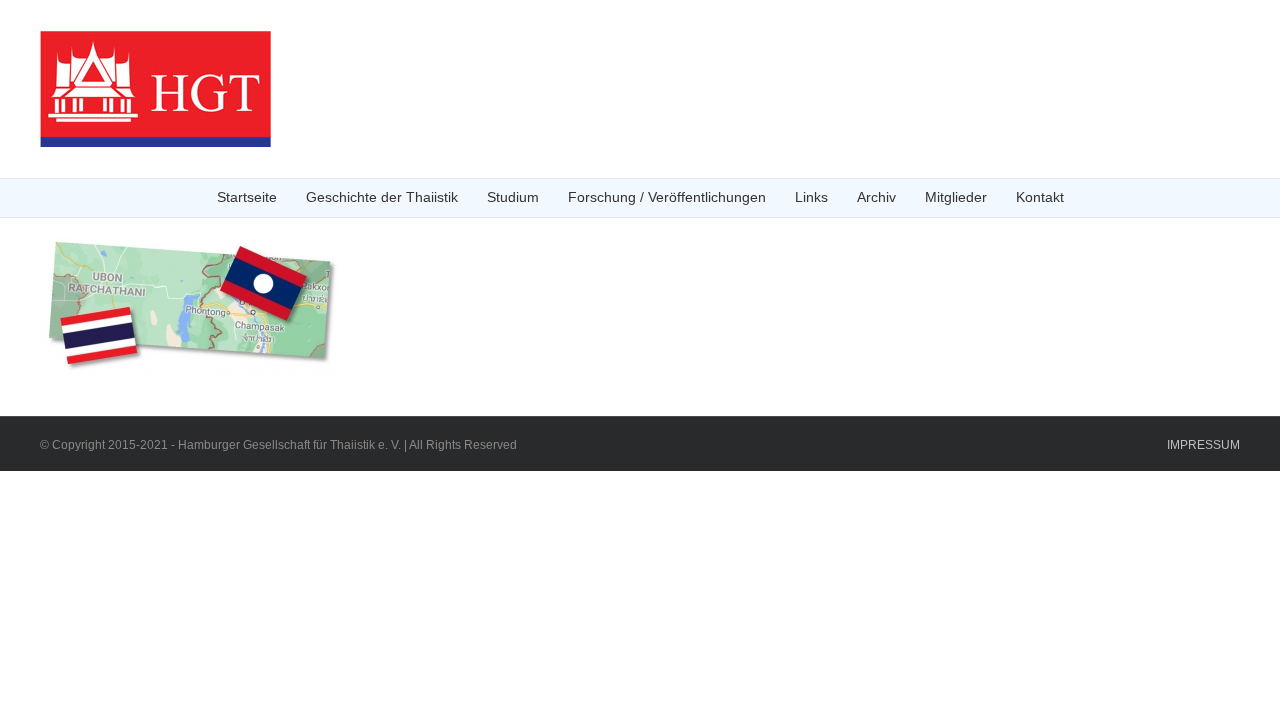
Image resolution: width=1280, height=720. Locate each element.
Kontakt (1040, 197)
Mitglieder (956, 197)
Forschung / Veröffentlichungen (667, 197)
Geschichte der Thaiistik (382, 197)
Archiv (876, 197)
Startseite (247, 197)
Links (811, 197)
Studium (513, 197)
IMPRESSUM (1203, 445)
